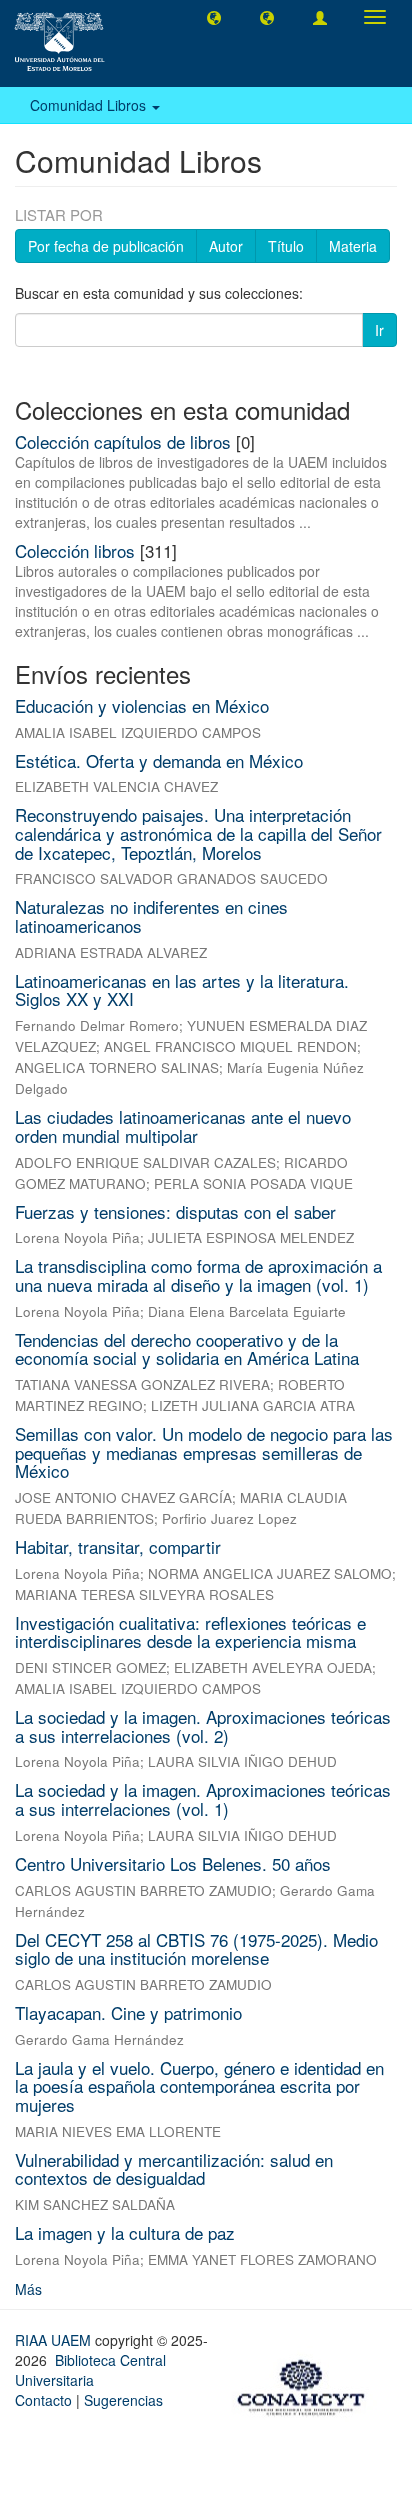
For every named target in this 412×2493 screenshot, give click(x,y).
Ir (379, 330)
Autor (226, 246)
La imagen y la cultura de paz (125, 2232)
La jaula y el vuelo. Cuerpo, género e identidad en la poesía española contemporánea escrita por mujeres (199, 2086)
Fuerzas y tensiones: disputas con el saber (175, 1211)
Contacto (43, 2400)
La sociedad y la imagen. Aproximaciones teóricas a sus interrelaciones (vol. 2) (203, 1726)
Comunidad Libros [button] (90, 105)
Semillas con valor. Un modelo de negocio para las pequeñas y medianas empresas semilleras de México (204, 1452)
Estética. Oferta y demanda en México (159, 760)
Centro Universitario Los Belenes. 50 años (173, 1863)
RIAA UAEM (55, 2340)
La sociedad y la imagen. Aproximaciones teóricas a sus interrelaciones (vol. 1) (203, 1799)
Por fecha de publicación (106, 246)
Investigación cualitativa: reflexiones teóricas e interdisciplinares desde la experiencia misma (190, 1632)
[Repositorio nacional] (307, 2384)
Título (286, 246)
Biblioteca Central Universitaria (90, 2370)
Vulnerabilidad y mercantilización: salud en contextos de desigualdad (174, 2169)
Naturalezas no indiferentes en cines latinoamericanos (151, 916)
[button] (214, 17)
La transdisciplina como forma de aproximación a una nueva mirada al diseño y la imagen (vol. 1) (198, 1275)
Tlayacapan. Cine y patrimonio (128, 2012)
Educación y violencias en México (142, 705)
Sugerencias (123, 2400)
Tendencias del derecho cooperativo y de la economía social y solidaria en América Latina (187, 1349)
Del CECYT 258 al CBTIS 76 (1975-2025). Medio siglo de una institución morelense (196, 1949)
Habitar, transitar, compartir (118, 1546)
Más (28, 2289)
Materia (353, 246)
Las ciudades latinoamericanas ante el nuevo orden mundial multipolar (183, 1126)
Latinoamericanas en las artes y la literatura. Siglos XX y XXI (182, 990)
